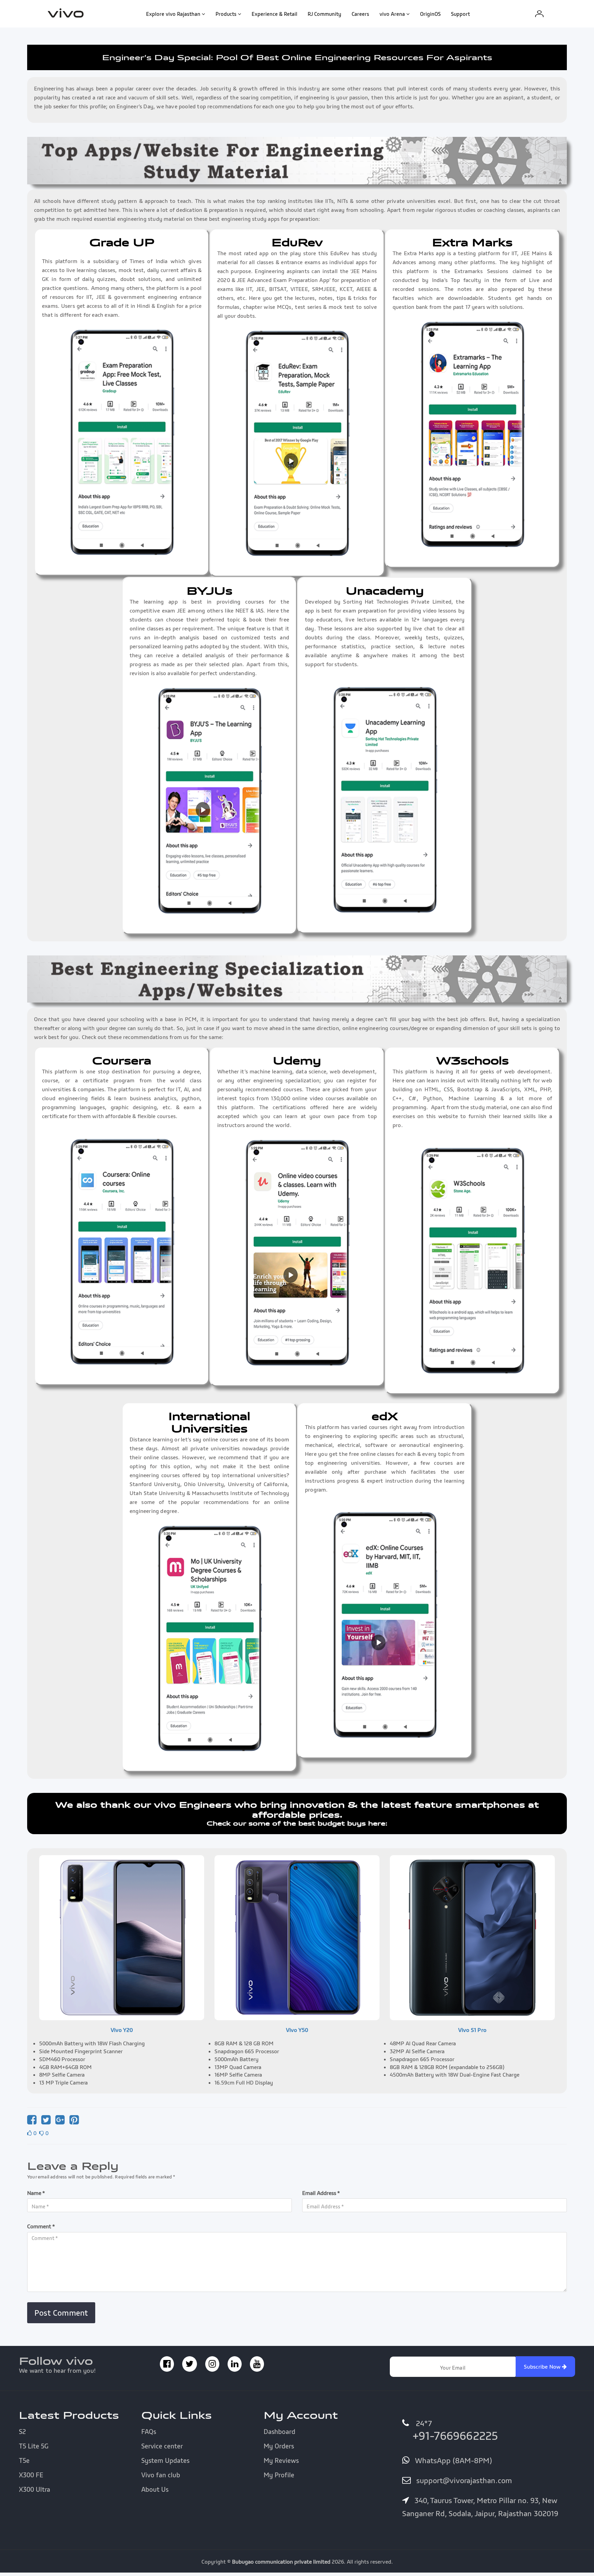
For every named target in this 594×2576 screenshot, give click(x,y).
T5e (24, 2460)
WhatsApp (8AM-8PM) (452, 2460)
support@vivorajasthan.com (463, 2480)
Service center (162, 2446)
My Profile (279, 2475)
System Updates (165, 2460)
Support (460, 14)
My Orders (279, 2446)
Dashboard (279, 2432)
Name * (36, 2193)
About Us (155, 2489)
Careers (360, 14)
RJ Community (324, 14)
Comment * (41, 2226)
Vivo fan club (161, 2475)
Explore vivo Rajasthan (173, 14)
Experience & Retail (274, 14)
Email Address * (321, 2193)
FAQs (149, 2432)
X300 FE (31, 2475)
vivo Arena (392, 14)
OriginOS (430, 14)
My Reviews (281, 2460)
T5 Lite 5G (34, 2446)
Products (226, 14)
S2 (22, 2432)
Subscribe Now (543, 2367)
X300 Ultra (35, 2489)
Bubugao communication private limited (281, 2562)
